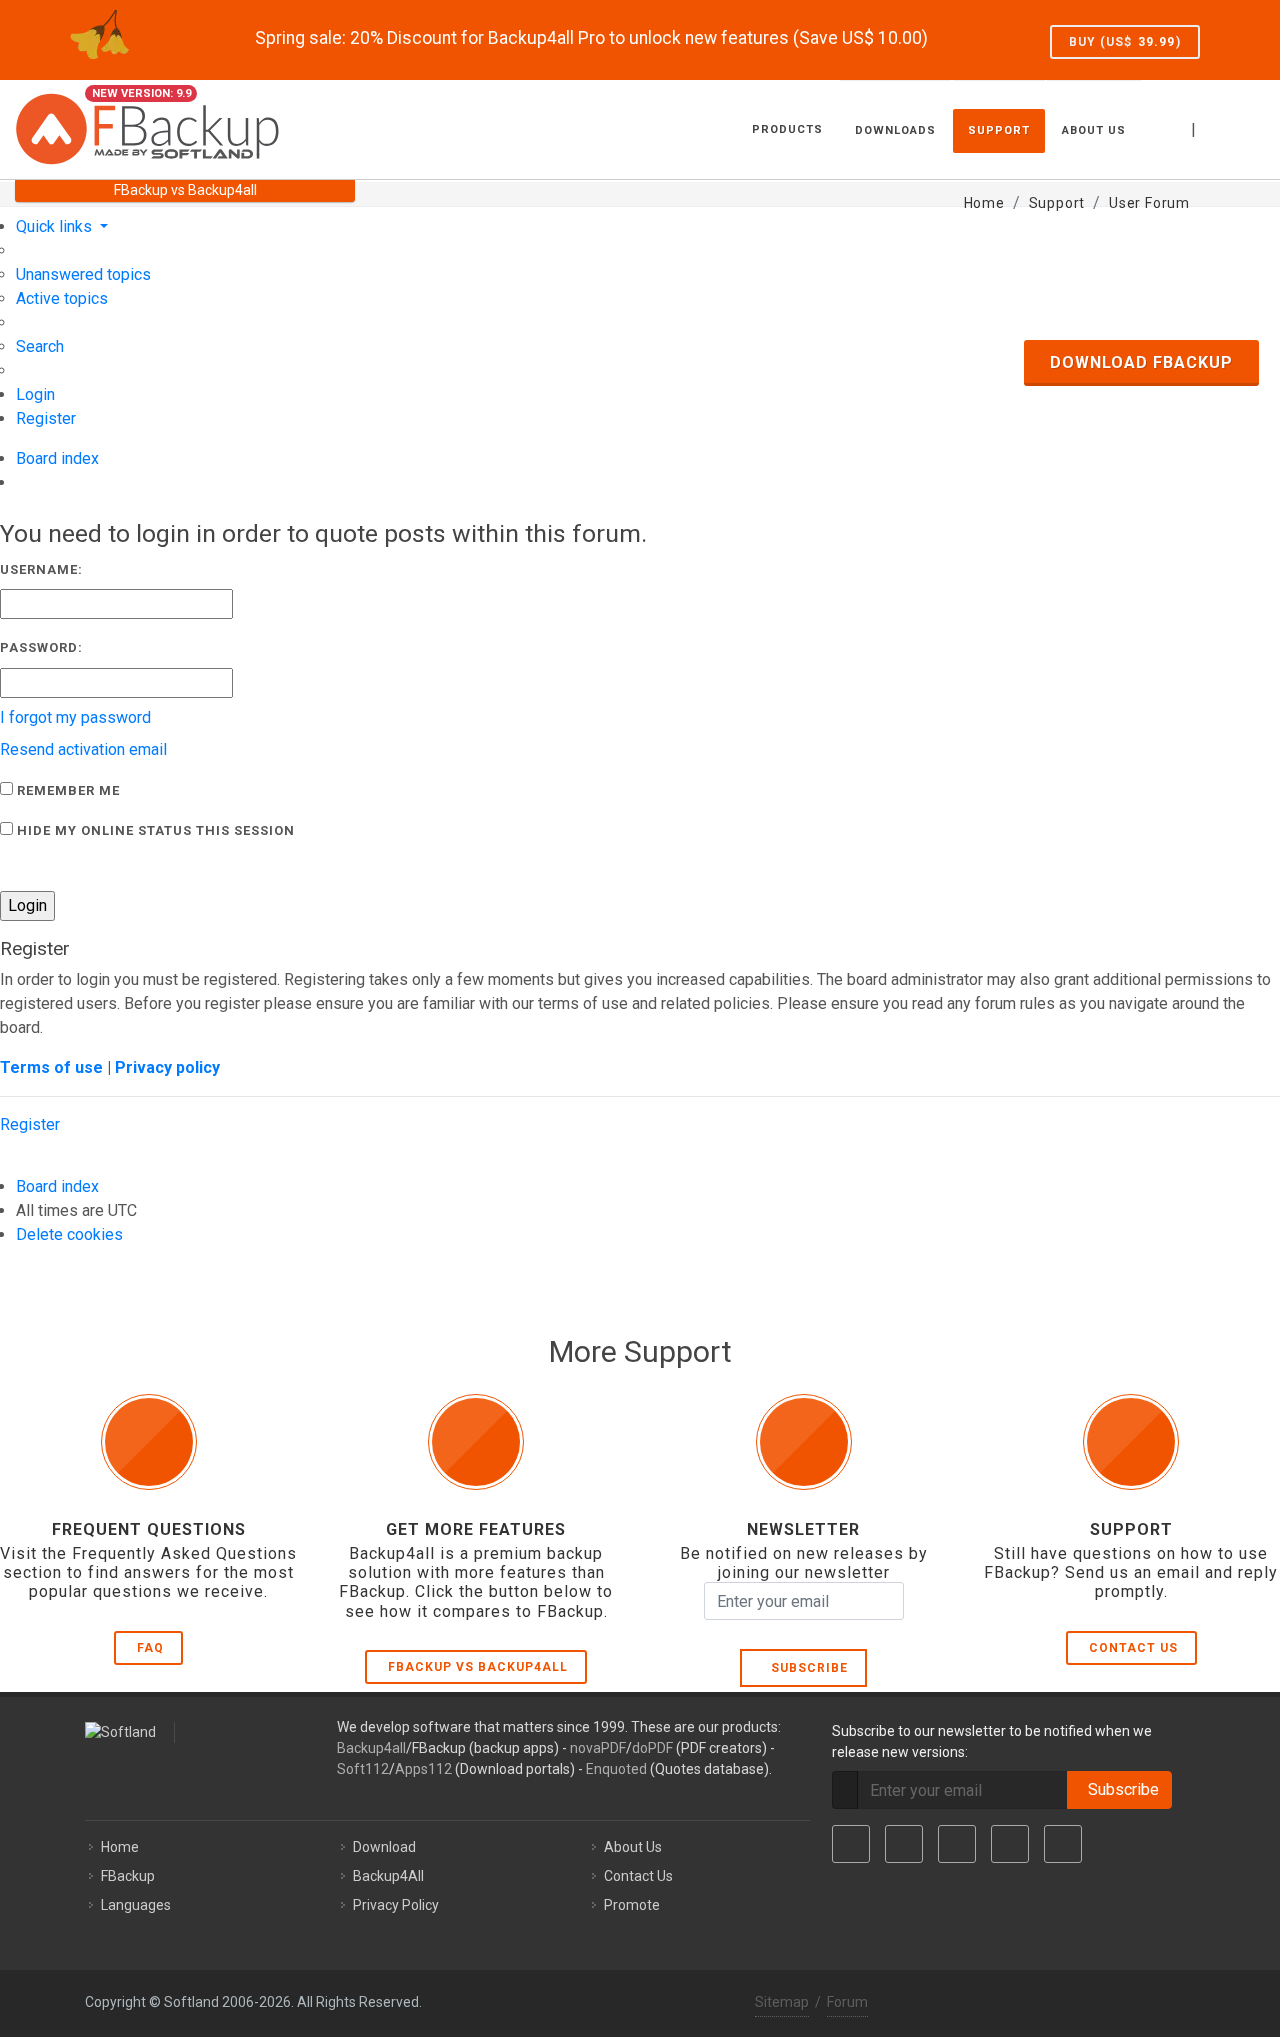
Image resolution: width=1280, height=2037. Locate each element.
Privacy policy (167, 1067)
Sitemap (782, 2002)
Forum (847, 2002)
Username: (41, 569)
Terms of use (51, 1067)
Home (120, 1847)
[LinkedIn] (957, 1844)
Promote (632, 1905)
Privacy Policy (396, 1905)
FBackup (128, 1876)
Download (384, 1847)
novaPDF (598, 1748)
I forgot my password (75, 717)
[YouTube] (1010, 1844)
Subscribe (805, 1668)
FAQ (150, 1648)
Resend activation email (83, 749)
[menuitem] (83, 274)
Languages (136, 1905)
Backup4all (371, 1748)
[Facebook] (851, 1844)
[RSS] (1063, 1844)
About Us (633, 1847)
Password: (41, 647)
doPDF (652, 1748)
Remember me (66, 790)
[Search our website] (1243, 127)
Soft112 (363, 1769)
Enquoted (616, 1769)
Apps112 (423, 1769)
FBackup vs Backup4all (478, 1667)
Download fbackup (1141, 362)
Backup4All (388, 1876)
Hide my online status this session (154, 830)
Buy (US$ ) (1125, 42)
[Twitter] (904, 1844)
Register (30, 1124)
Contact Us (1133, 1648)
